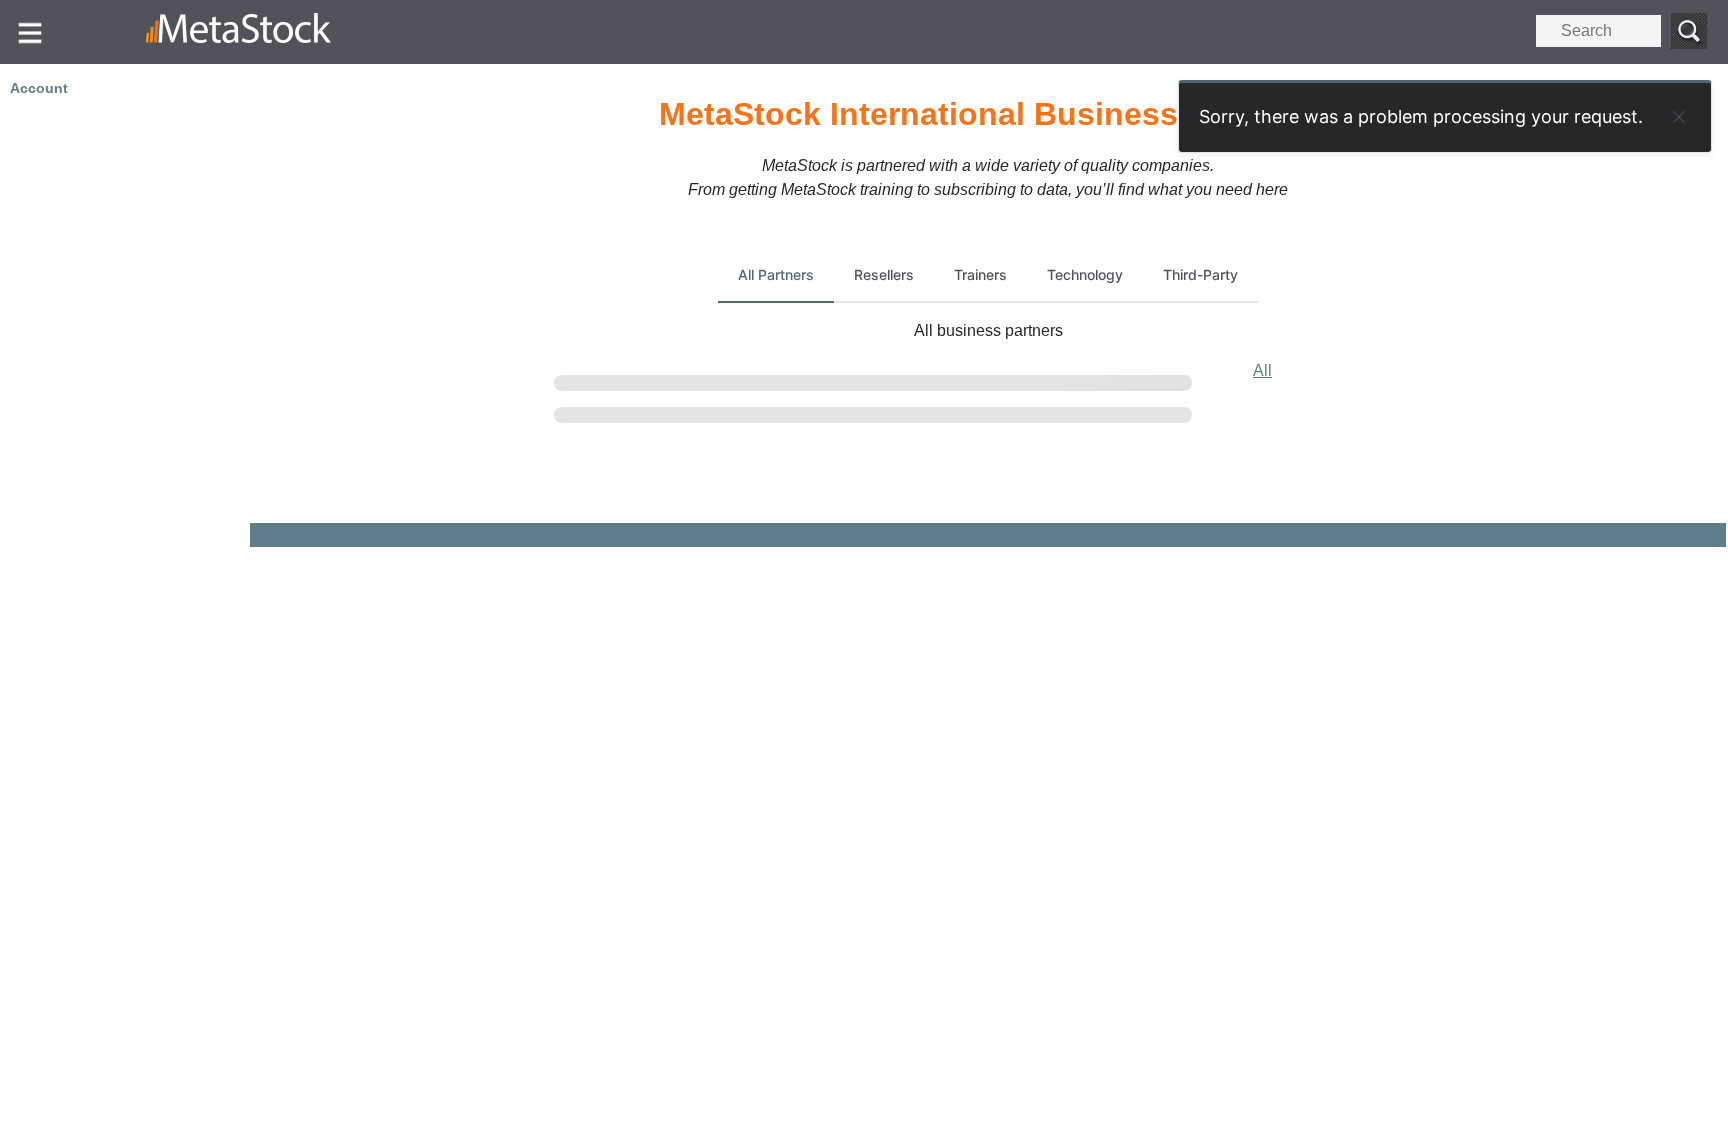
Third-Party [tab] (1200, 274)
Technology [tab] (1085, 274)
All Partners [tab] (776, 274)
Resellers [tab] (884, 274)
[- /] (277, 32)
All (1262, 370)
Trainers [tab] (980, 274)
